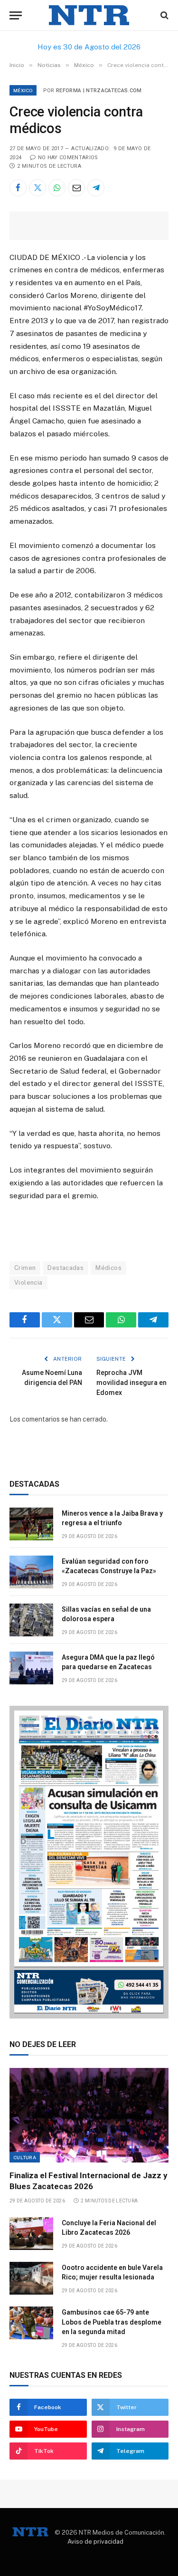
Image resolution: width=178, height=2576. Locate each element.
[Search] (164, 15)
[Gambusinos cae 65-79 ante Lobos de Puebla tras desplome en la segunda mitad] (31, 2323)
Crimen (25, 1268)
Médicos (108, 1268)
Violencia (28, 1283)
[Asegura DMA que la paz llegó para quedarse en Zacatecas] (31, 1668)
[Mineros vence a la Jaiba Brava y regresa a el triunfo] (31, 1524)
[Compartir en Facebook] (18, 188)
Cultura (25, 2157)
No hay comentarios (68, 158)
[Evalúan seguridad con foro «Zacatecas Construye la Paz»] (31, 1572)
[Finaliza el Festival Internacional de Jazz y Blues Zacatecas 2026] (89, 2115)
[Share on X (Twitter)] (37, 188)
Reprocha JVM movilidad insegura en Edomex (131, 1383)
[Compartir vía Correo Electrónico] (76, 188)
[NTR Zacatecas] (89, 15)
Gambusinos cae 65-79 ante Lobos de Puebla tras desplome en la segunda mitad (112, 2322)
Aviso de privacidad (95, 2542)
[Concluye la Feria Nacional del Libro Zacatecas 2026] (31, 2234)
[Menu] (16, 15)
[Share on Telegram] (96, 188)
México (23, 90)
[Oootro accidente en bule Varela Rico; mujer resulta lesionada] (31, 2278)
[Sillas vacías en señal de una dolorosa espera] (31, 1620)
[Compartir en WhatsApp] (57, 188)
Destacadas (66, 1268)
